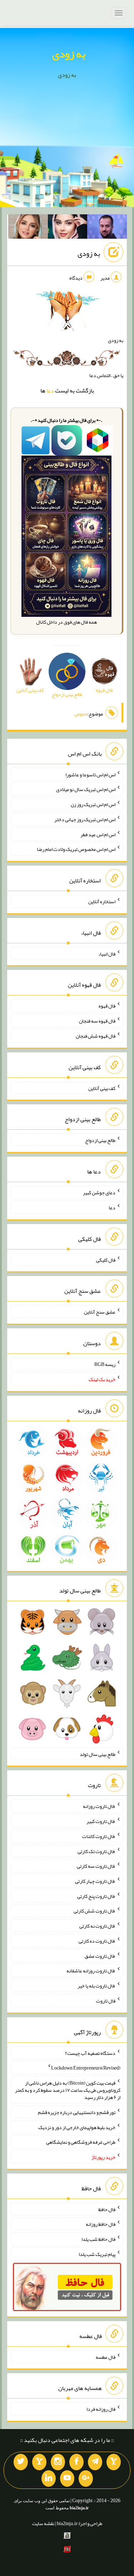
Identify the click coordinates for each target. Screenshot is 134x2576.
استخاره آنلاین (102, 901)
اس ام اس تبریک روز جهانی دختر (85, 819)
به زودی (69, 54)
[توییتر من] (21, 2462)
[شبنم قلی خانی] (28, 228)
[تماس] (39, 2462)
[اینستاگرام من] (58, 2462)
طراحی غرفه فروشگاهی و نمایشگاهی (81, 2142)
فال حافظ (107, 2209)
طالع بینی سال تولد (98, 1754)
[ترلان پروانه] (68, 228)
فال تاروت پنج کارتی (96, 1896)
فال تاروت (106, 2001)
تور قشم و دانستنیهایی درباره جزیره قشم (77, 2112)
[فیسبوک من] (76, 2462)
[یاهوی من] (114, 2462)
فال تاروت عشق (100, 1956)
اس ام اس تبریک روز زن (93, 804)
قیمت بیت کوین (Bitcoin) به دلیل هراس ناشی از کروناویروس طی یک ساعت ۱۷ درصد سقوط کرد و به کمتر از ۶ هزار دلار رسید (68, 2090)
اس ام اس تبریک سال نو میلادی (86, 789)
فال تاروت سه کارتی (96, 1866)
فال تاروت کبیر (101, 1821)
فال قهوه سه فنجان (97, 1021)
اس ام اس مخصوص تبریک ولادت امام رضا (76, 849)
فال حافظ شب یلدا (98, 2239)
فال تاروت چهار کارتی (95, 1881)
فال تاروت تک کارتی (96, 1851)
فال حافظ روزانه (101, 2224)
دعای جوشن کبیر (99, 1192)
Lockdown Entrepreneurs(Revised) (86, 2068)
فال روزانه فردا (101, 2409)
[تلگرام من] (95, 2462)
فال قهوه (107, 1006)
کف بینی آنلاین (102, 1088)
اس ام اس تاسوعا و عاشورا (90, 774)
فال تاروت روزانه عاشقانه (91, 1971)
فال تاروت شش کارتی (95, 1911)
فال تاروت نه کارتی (97, 1926)
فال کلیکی (106, 1260)
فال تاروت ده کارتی (97, 1941)
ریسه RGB (105, 1364)
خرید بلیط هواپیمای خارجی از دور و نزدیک (77, 2127)
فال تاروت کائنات (99, 1836)
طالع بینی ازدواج (100, 1140)
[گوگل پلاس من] (86, 2479)
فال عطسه (106, 2357)
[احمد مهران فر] (107, 228)
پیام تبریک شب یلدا (97, 2254)
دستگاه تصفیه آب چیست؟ (90, 2053)
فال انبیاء (107, 953)
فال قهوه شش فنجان (96, 1036)
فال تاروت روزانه (99, 1806)
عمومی (81, 714)
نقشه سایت (43, 2523)
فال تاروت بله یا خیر (96, 1986)
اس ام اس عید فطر (98, 834)
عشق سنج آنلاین (100, 1312)
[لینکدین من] (49, 2479)
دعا (50, 391)
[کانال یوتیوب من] (67, 2479)
